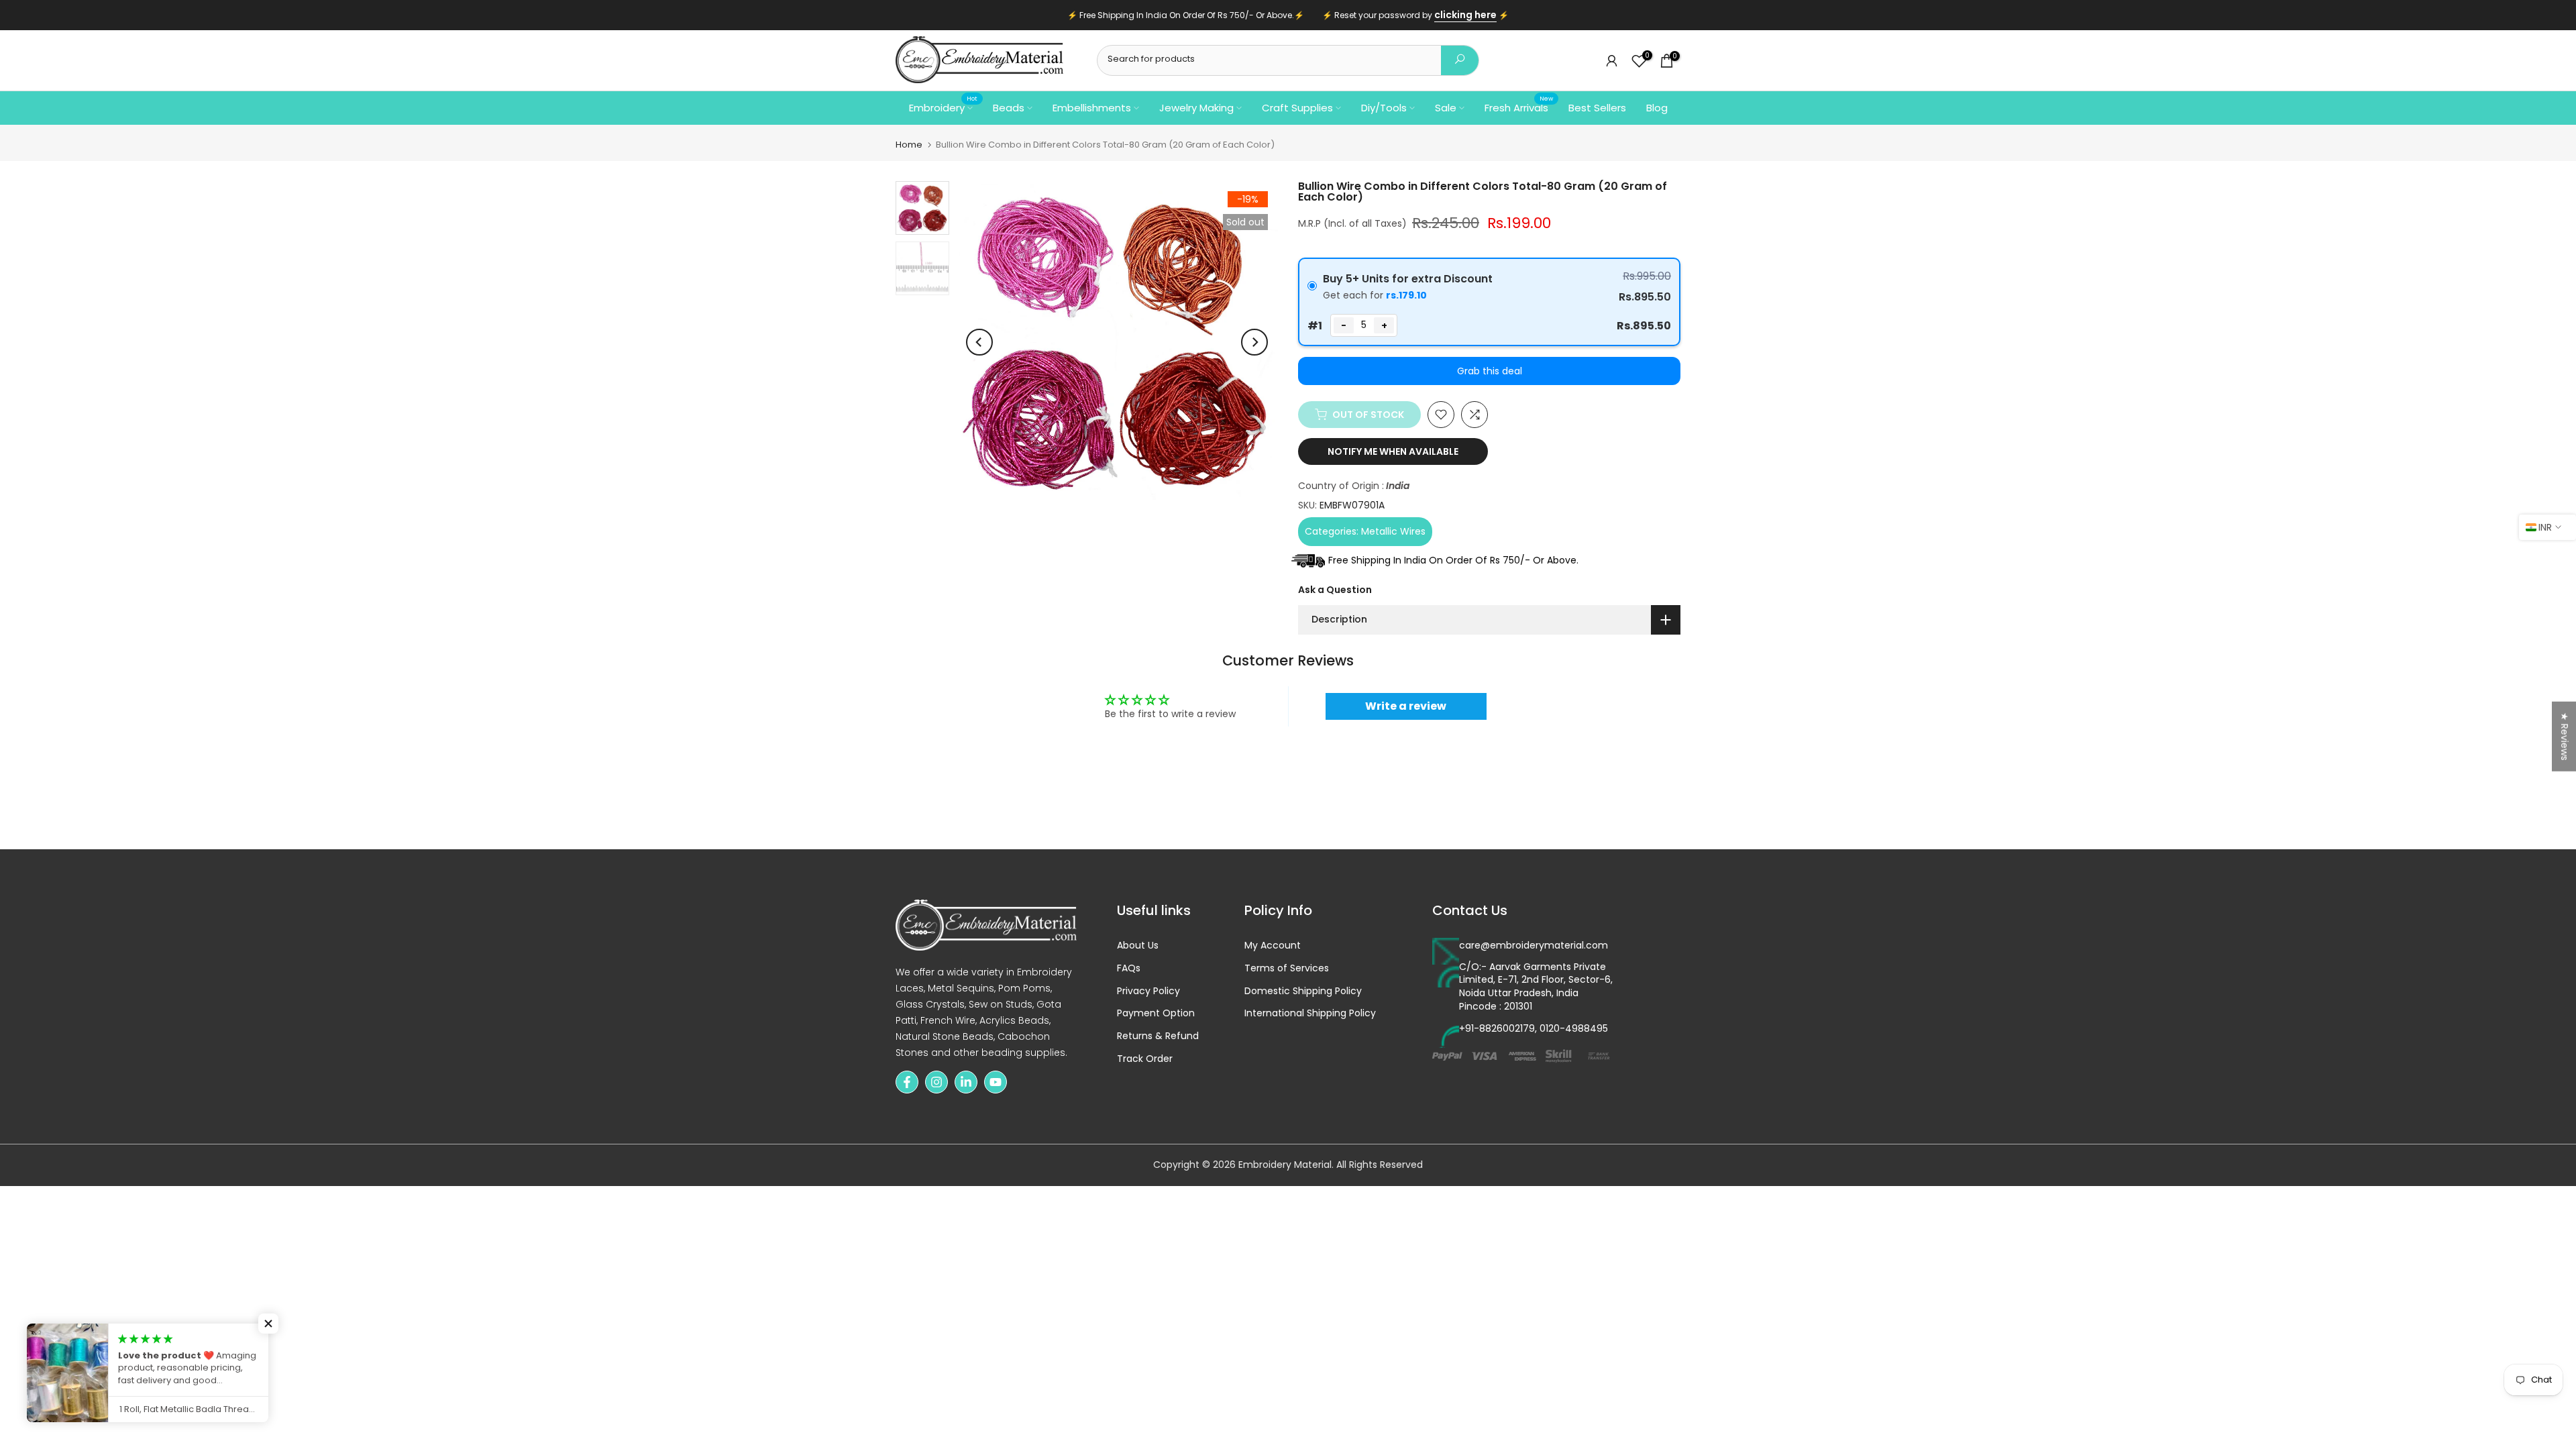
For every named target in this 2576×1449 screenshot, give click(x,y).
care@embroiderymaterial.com (1534, 946)
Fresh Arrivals (1519, 107)
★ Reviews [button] (2565, 737)
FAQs (1129, 968)
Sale (1446, 108)
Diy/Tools (1384, 108)
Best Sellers (1597, 108)
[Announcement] (1288, 15)
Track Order (1145, 1059)
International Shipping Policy (1310, 1013)
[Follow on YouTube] (996, 1082)
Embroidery (943, 107)
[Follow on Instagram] (936, 1082)
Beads (1009, 108)
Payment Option (1156, 1013)
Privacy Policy (1148, 991)
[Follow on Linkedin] (966, 1082)
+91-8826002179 (1497, 1029)
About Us (1138, 946)
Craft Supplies (1297, 108)
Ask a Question (1335, 590)
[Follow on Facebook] (907, 1082)
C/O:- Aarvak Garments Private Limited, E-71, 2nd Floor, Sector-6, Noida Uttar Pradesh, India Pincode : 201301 (1536, 987)
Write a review (1406, 706)
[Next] (1254, 342)
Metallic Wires (1393, 531)
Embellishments (1092, 108)
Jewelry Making (1196, 108)
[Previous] (979, 342)
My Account (1273, 946)
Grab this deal (1490, 371)
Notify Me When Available (1393, 451)
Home (909, 145)
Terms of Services (1287, 968)
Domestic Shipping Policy (1303, 991)
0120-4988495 (1574, 1029)
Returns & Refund (1158, 1036)
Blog (1657, 108)
